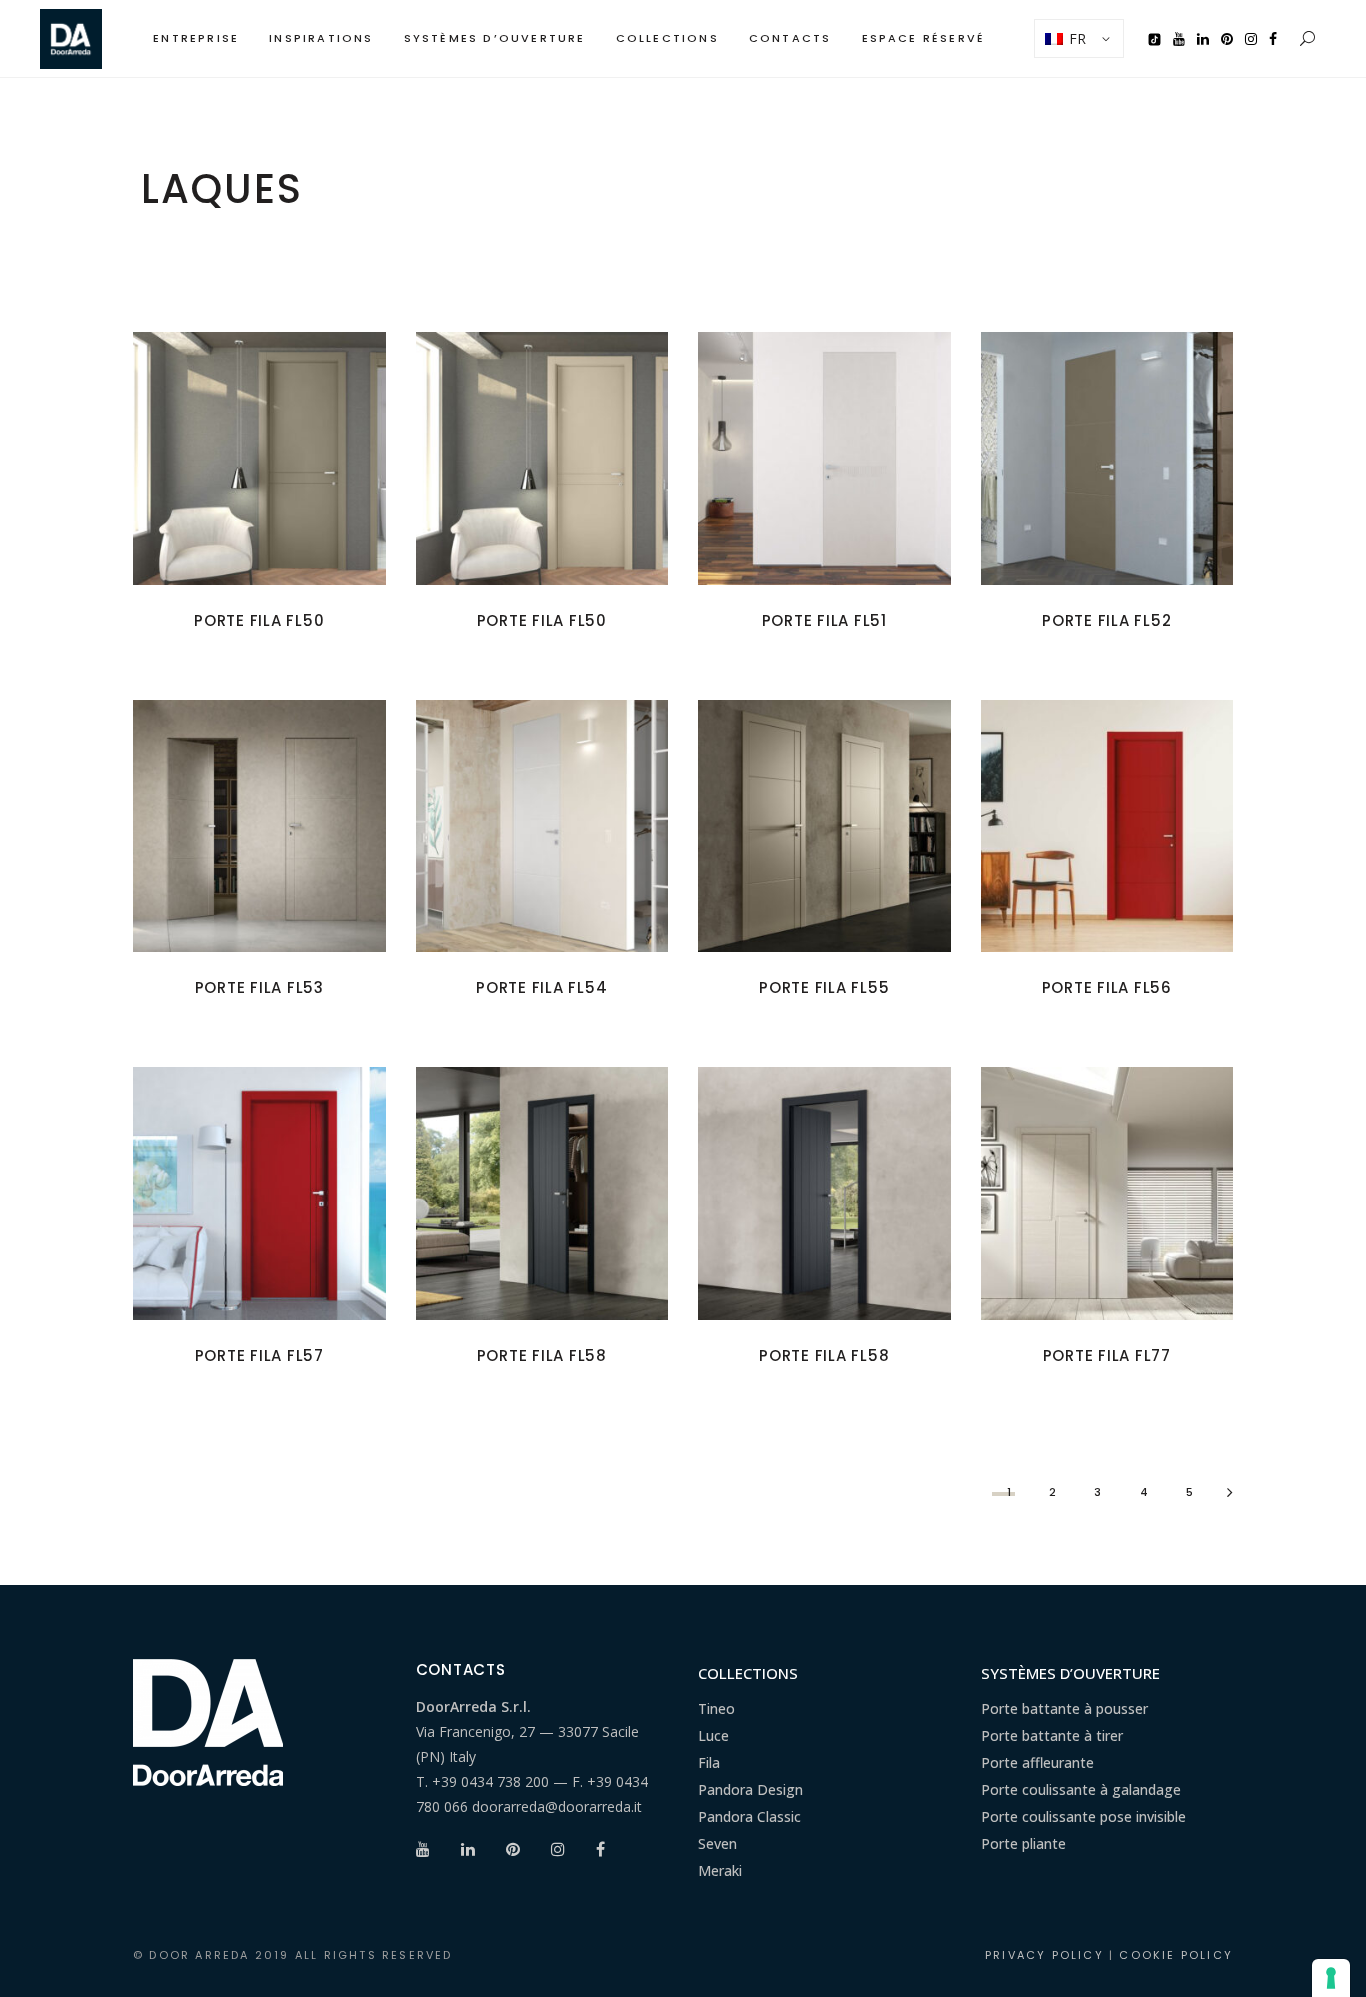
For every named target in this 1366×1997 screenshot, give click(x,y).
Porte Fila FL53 (259, 987)
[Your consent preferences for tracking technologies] (1331, 1978)
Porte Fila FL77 (1107, 1355)
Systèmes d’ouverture (1070, 1673)
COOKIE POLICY (1176, 1955)
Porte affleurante (1037, 1762)
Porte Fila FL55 (824, 987)
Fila (709, 1762)
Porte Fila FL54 (541, 987)
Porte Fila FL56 (1107, 987)
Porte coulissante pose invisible (1083, 1816)
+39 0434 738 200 (490, 1781)
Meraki (720, 1870)
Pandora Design (750, 1789)
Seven (717, 1843)
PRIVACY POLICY (1044, 1955)
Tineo (716, 1708)
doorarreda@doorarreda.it (557, 1806)
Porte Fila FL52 (1106, 620)
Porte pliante (1023, 1843)
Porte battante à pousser (1064, 1708)
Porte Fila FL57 (259, 1355)
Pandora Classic (749, 1816)
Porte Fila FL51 (824, 620)
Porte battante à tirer (1052, 1735)
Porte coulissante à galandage (1081, 1789)
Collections (748, 1673)
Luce (713, 1735)
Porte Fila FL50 (259, 620)
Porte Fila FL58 (542, 1355)
